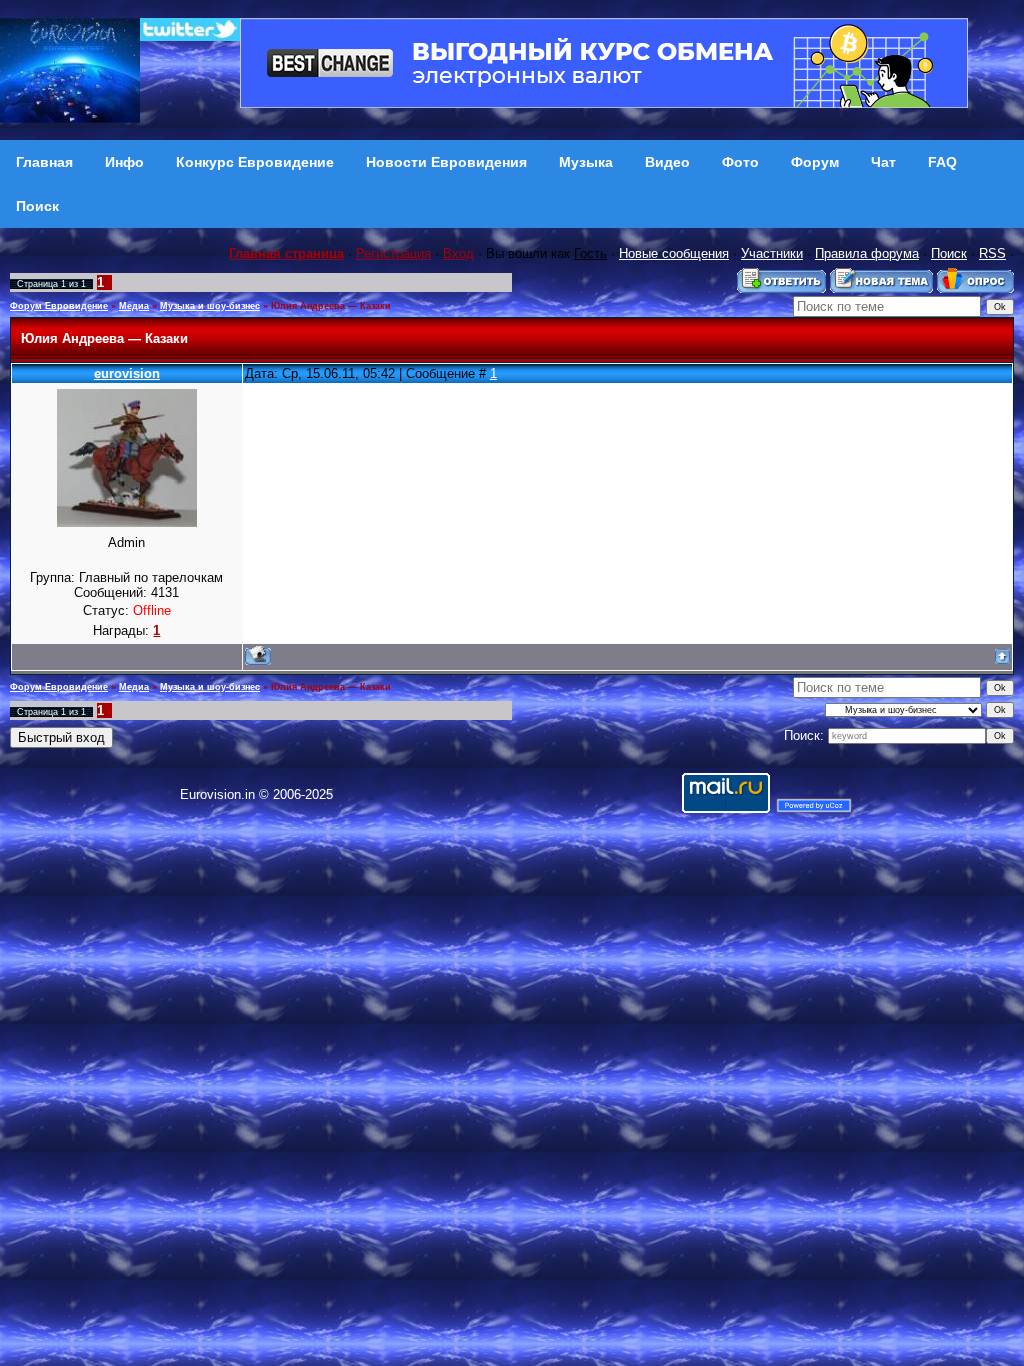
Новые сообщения (674, 253)
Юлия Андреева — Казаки (331, 306)
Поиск (949, 253)
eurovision (127, 373)
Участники (772, 253)
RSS (992, 253)
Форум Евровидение (59, 306)
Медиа (134, 306)
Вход (458, 253)
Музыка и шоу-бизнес (210, 306)
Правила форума (867, 253)
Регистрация (393, 253)
